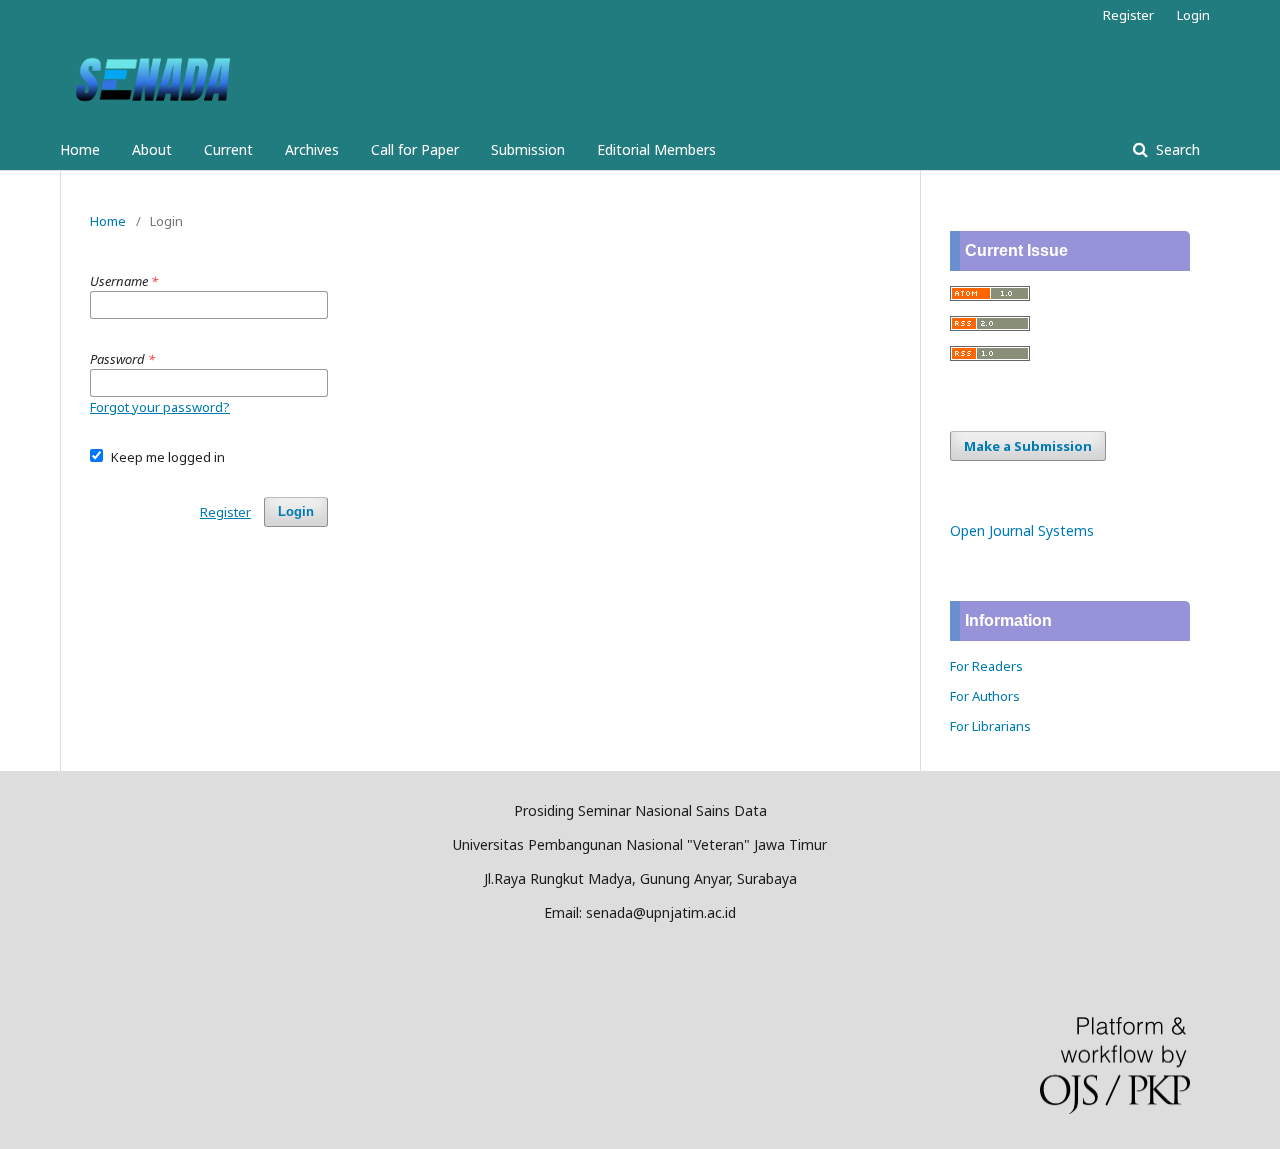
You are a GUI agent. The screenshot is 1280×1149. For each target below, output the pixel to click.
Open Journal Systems (1022, 530)
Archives (312, 149)
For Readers (986, 666)
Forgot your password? (160, 407)
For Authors (985, 696)
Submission (528, 149)
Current (228, 149)
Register (1128, 15)
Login (1193, 15)
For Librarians (990, 726)
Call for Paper (415, 149)
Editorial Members (656, 149)
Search (1176, 149)
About (152, 149)
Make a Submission (1028, 446)
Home (80, 149)
